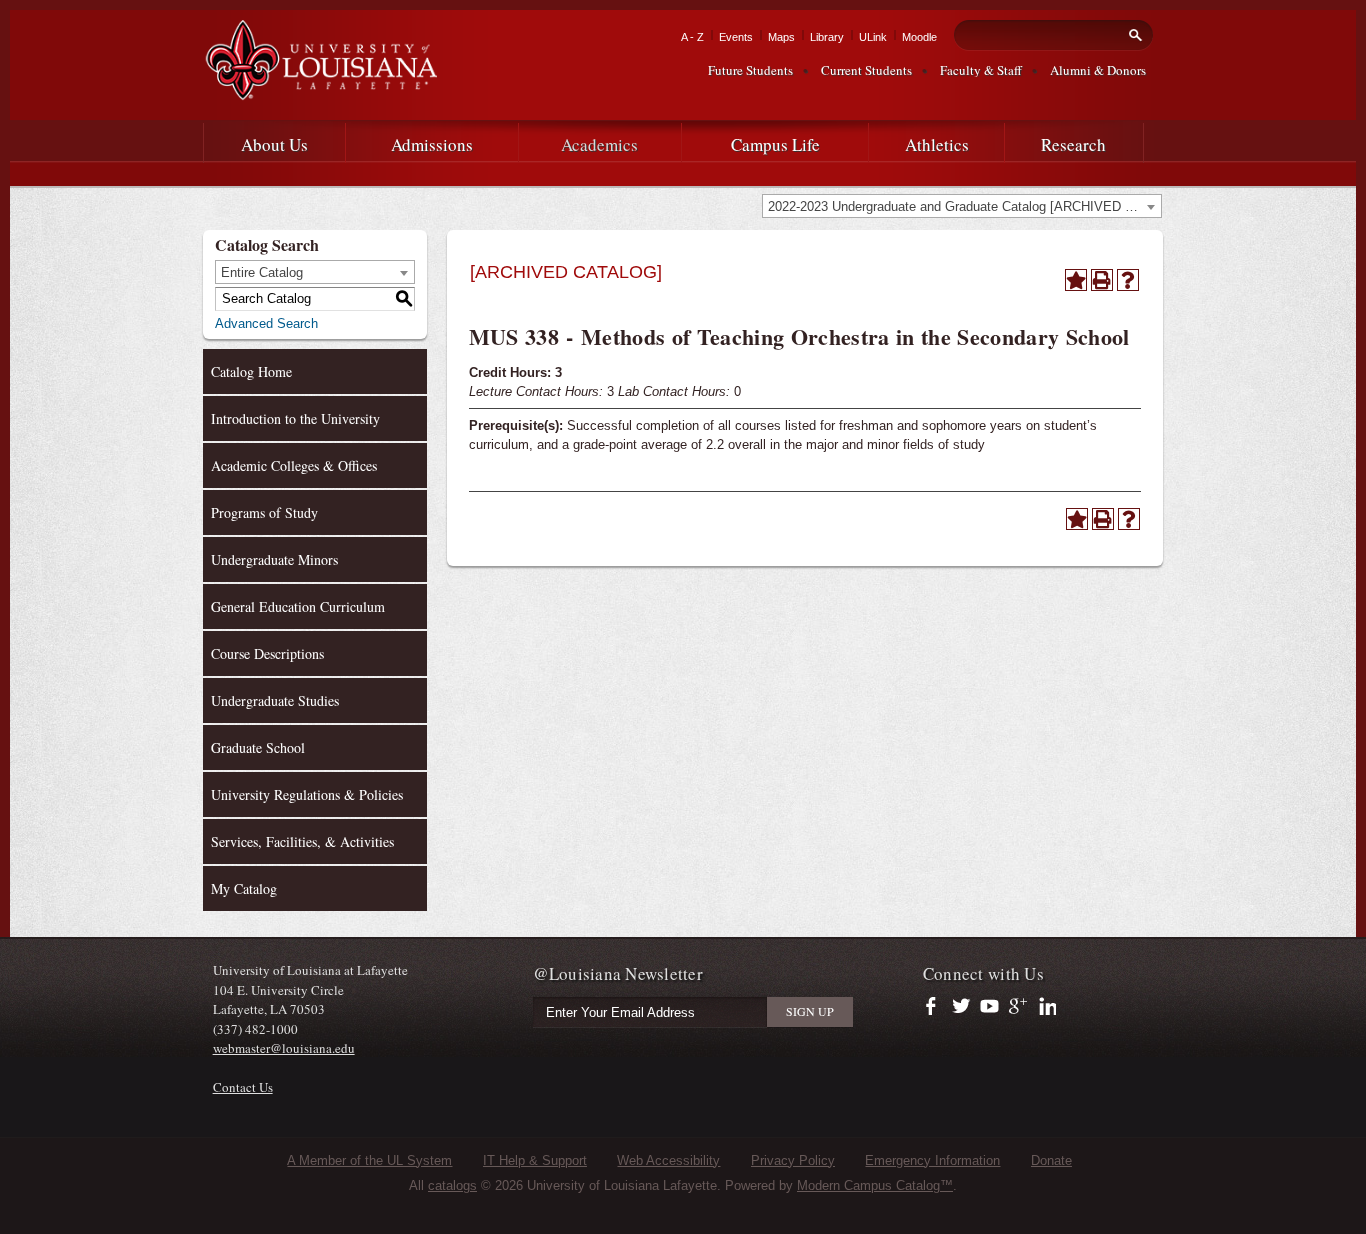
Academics (599, 144)
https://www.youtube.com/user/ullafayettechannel (989, 1007)
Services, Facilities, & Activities (302, 841)
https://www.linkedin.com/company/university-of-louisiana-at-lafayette (1045, 1007)
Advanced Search (266, 323)
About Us (274, 144)
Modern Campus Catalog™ (875, 1185)
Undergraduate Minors (274, 559)
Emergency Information (932, 1160)
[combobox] (962, 206)
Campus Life (775, 144)
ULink (873, 37)
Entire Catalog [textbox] (262, 272)
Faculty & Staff (981, 70)
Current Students (866, 70)
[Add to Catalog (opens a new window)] (1076, 280)
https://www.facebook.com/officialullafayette (935, 1007)
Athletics (937, 144)
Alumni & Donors (1098, 70)
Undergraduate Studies (275, 700)
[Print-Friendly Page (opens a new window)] (1102, 280)
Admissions (432, 144)
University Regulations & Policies (307, 794)
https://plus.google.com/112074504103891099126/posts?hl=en (1018, 1007)
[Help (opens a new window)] (1128, 280)
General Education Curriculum (298, 606)
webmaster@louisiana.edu (284, 1048)
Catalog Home (251, 371)
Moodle (919, 37)
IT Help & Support (535, 1160)
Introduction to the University (295, 418)
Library (827, 37)
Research (1073, 144)
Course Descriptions (267, 653)
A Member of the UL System (369, 1160)
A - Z (692, 37)
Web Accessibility (668, 1160)
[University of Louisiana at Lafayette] (320, 91)
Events (736, 37)
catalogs (452, 1185)
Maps (781, 37)
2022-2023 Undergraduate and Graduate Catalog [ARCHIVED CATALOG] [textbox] (964, 206)
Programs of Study (264, 512)
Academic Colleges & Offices (294, 465)
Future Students (750, 70)
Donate (1051, 1160)
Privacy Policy (793, 1160)
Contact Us (243, 1087)
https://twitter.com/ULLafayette (962, 1007)
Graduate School (258, 747)
